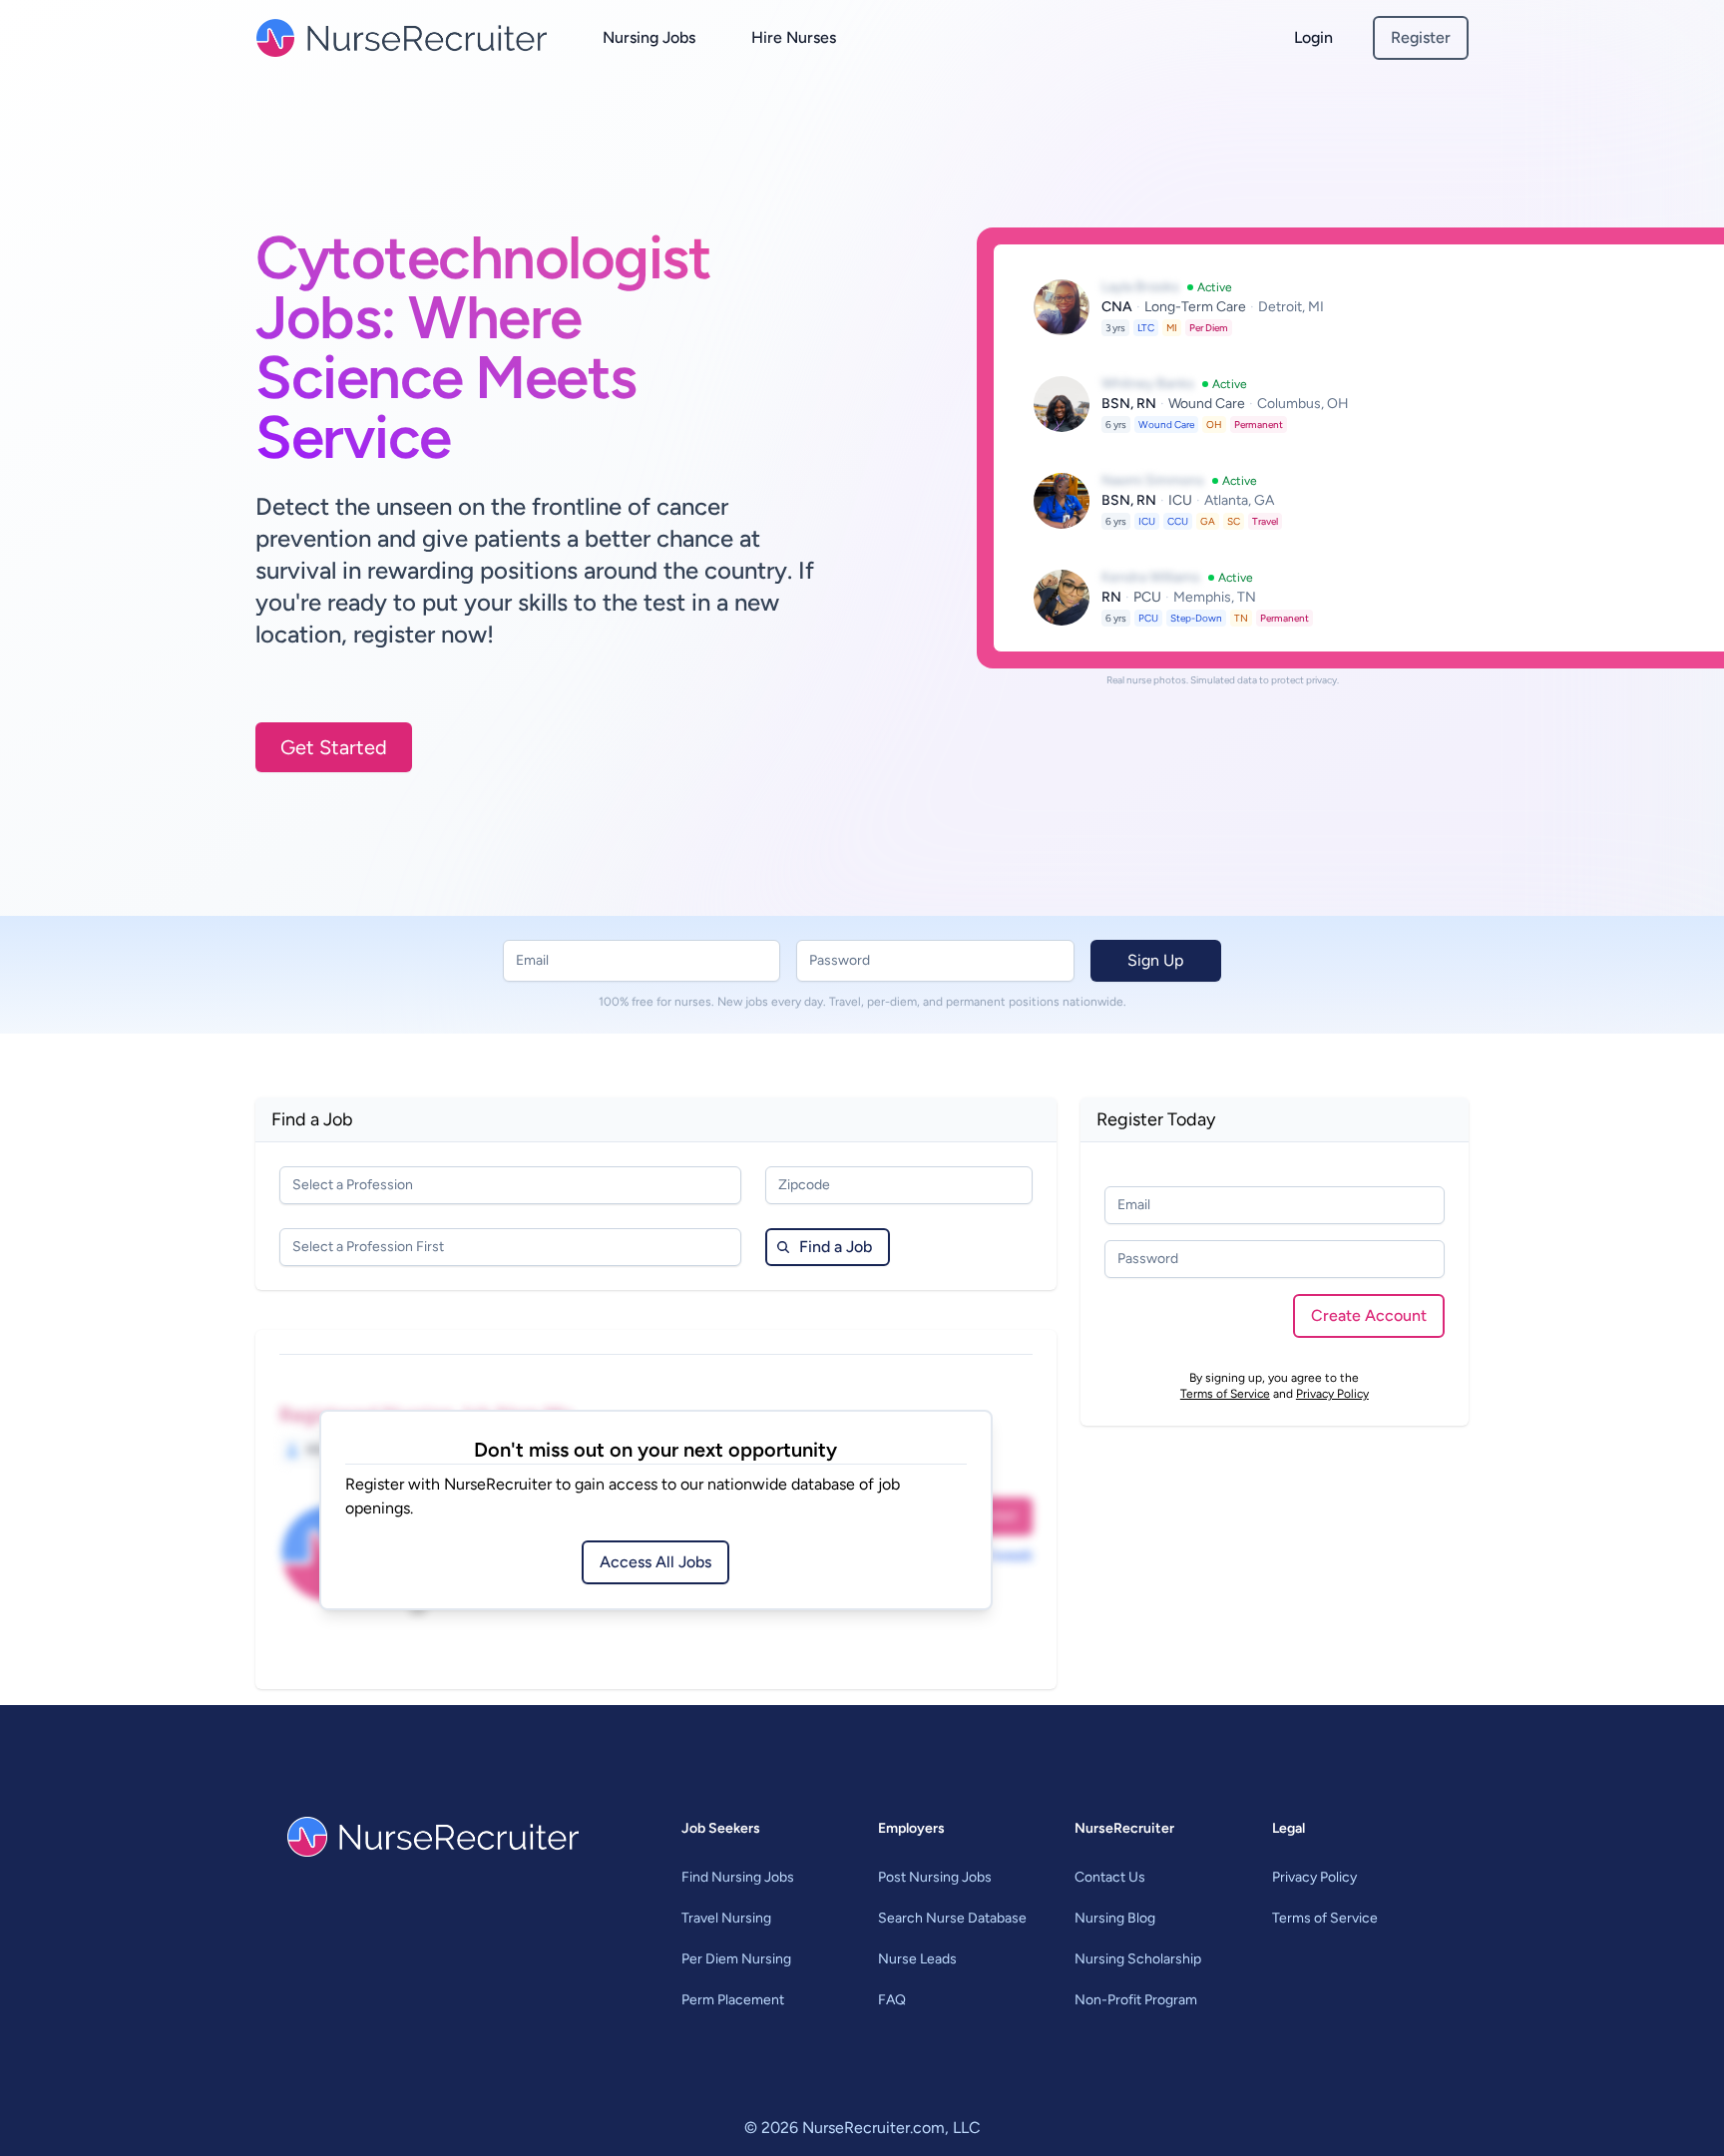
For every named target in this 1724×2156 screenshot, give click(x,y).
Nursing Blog (1115, 1918)
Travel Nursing (726, 1918)
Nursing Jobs (649, 37)
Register (1421, 37)
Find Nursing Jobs (738, 1877)
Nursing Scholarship (1138, 1959)
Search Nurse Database (952, 1918)
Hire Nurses (794, 37)
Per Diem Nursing (736, 1959)
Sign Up (1155, 960)
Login (1313, 37)
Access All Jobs (655, 1562)
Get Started (334, 747)
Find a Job (836, 1247)
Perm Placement (733, 2000)
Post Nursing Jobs (935, 1877)
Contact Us (1110, 1877)
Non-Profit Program (1136, 2000)
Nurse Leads (917, 1959)
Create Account (1369, 1315)
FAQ (892, 2000)
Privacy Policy (1332, 1394)
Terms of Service (1225, 1394)
